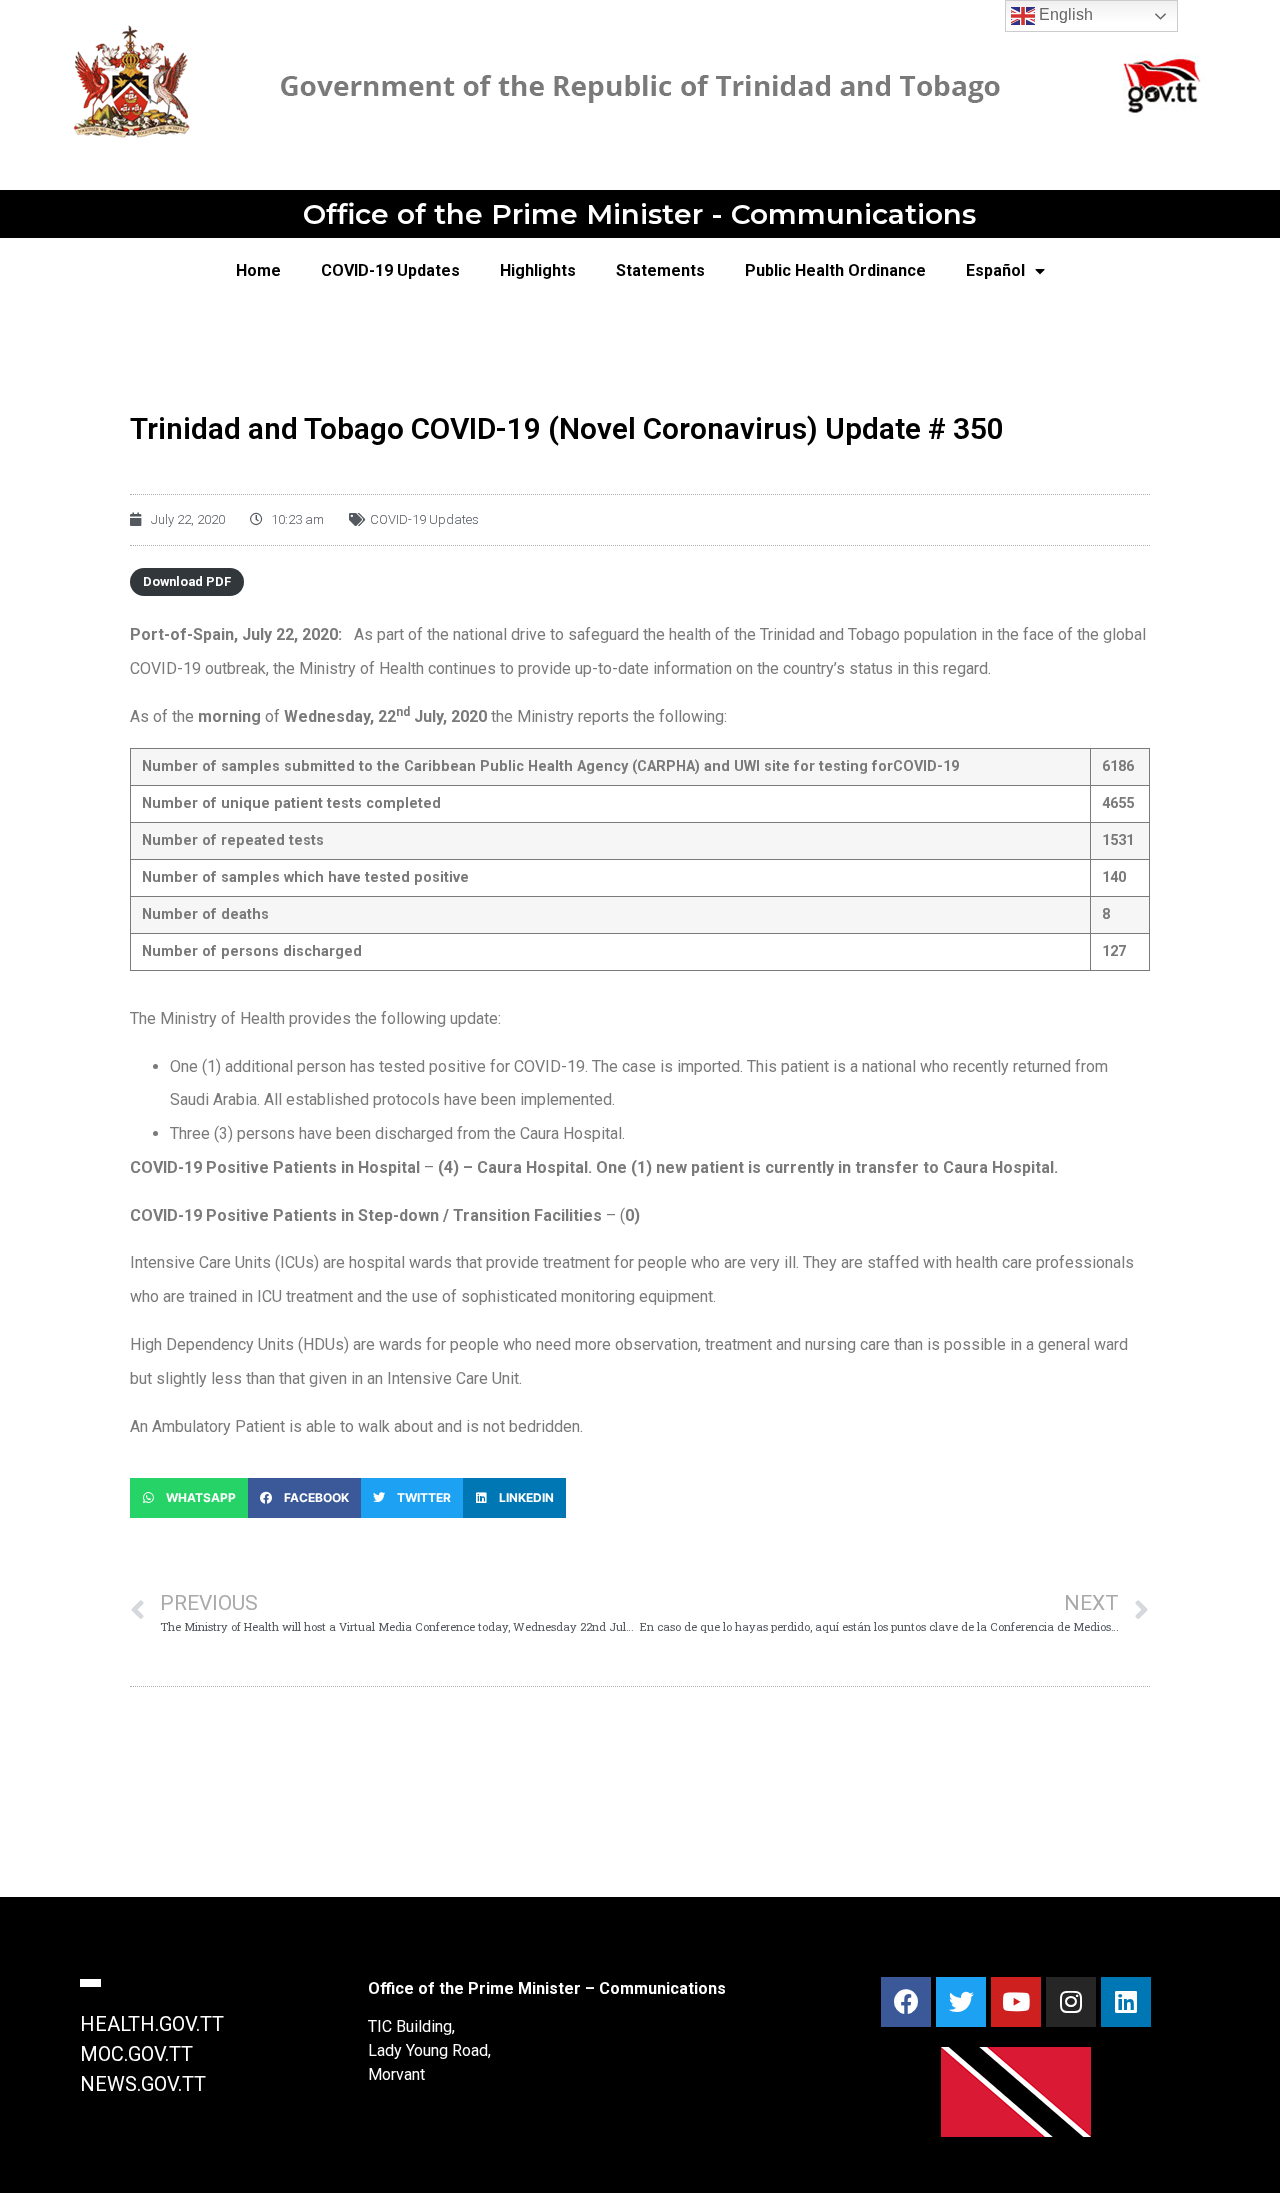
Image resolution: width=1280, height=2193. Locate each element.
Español (995, 270)
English (1064, 14)
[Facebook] (906, 2002)
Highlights (538, 270)
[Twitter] (961, 2002)
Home (258, 270)
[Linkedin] (1126, 2002)
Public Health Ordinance (835, 270)
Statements (660, 270)
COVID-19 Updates (390, 270)
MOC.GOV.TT (136, 2054)
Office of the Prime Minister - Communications (639, 214)
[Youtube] (1016, 2002)
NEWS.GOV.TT (143, 2084)
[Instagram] (1071, 2002)
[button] (189, 1498)
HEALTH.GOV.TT (152, 2024)
